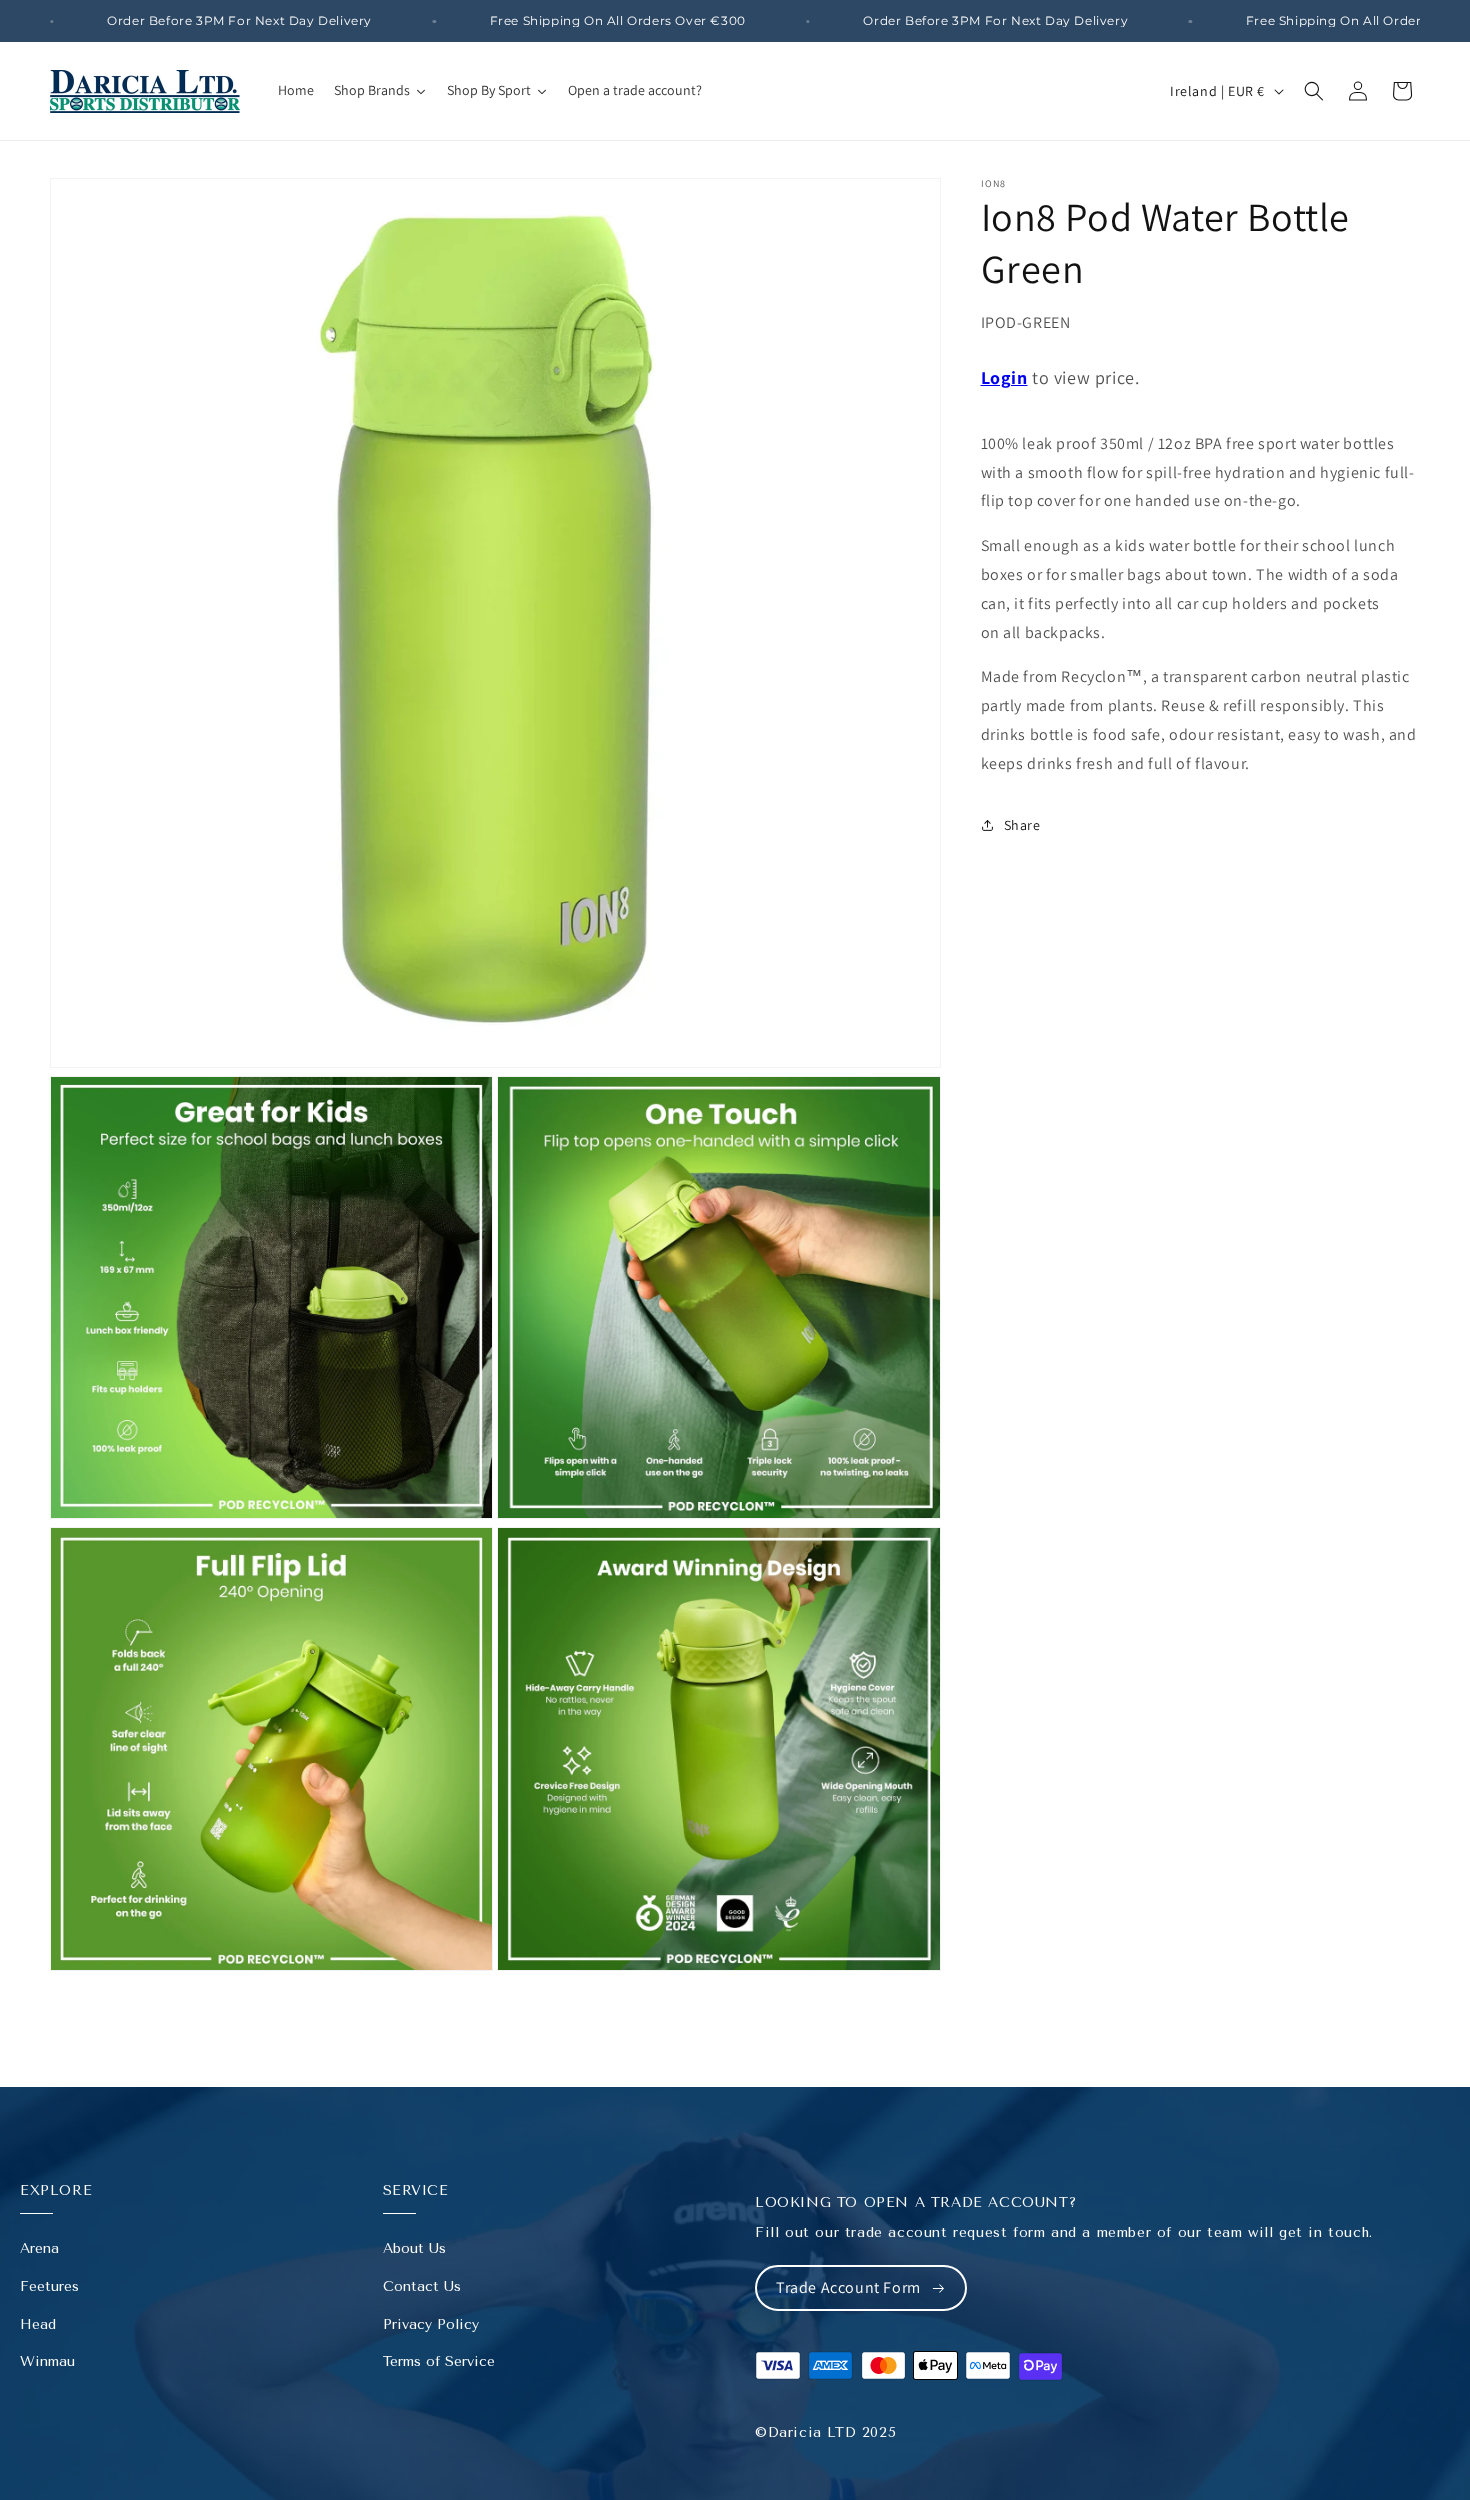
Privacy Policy (431, 2324)
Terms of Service (439, 2361)
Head (38, 2324)
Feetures (49, 2286)
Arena (39, 2248)
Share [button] (1022, 825)
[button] (1314, 91)
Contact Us (422, 2286)
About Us (414, 2248)
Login (1004, 377)
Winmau (47, 2361)
